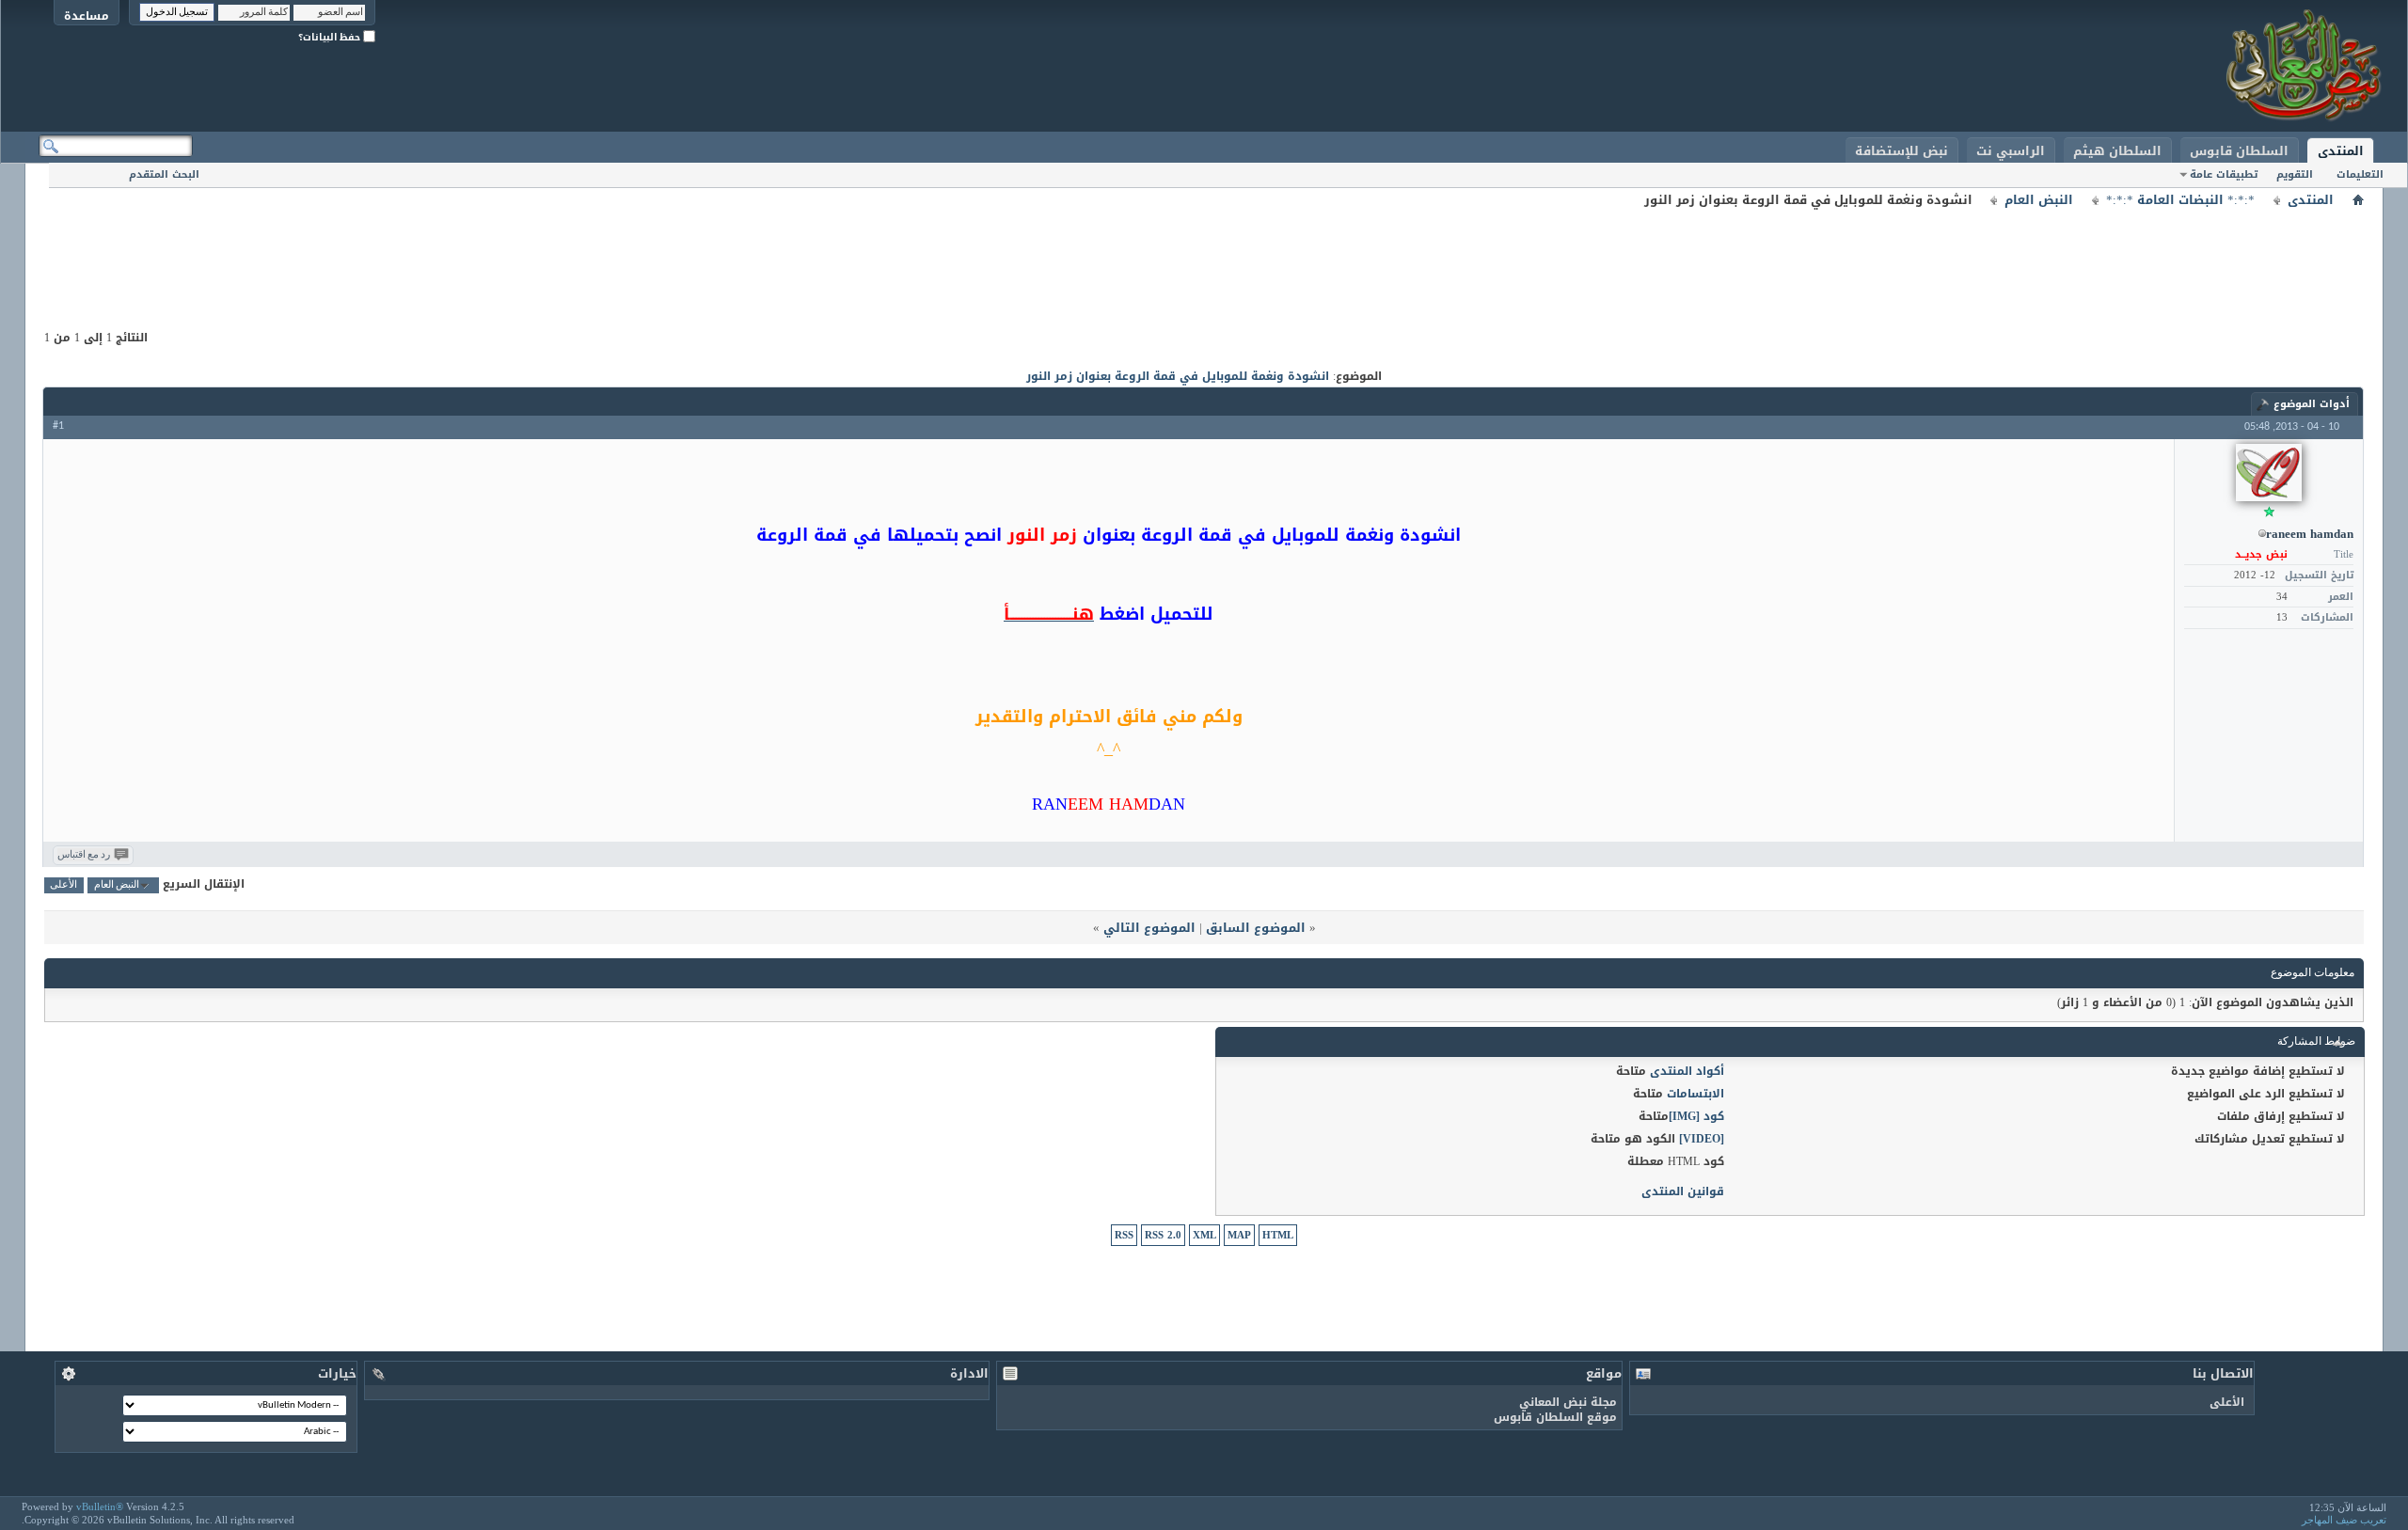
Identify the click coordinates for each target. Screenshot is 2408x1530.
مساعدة (87, 16)
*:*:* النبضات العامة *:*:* (2180, 200)
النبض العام (2039, 200)
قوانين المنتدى (1683, 1191)
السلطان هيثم (2117, 151)
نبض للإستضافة (1901, 151)
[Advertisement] (1204, 254)
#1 (58, 426)
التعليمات (2360, 174)
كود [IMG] (1696, 1116)
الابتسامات (1695, 1094)
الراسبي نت (2011, 151)
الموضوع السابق (1256, 928)
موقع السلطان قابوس (1555, 1417)
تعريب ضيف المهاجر (2344, 1520)
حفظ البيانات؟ (331, 37)
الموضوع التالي (1149, 928)
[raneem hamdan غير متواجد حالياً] (2269, 473)
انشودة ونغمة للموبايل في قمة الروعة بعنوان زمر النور (1178, 376)
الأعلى (63, 885)
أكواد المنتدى (1687, 1071)
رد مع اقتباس (84, 855)
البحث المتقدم (164, 174)
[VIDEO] (1702, 1139)
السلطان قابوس (2239, 151)
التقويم (2295, 174)
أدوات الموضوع (2312, 404)
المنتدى (2341, 151)
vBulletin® (100, 1506)
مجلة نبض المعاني (1568, 1402)
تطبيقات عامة (2224, 174)
